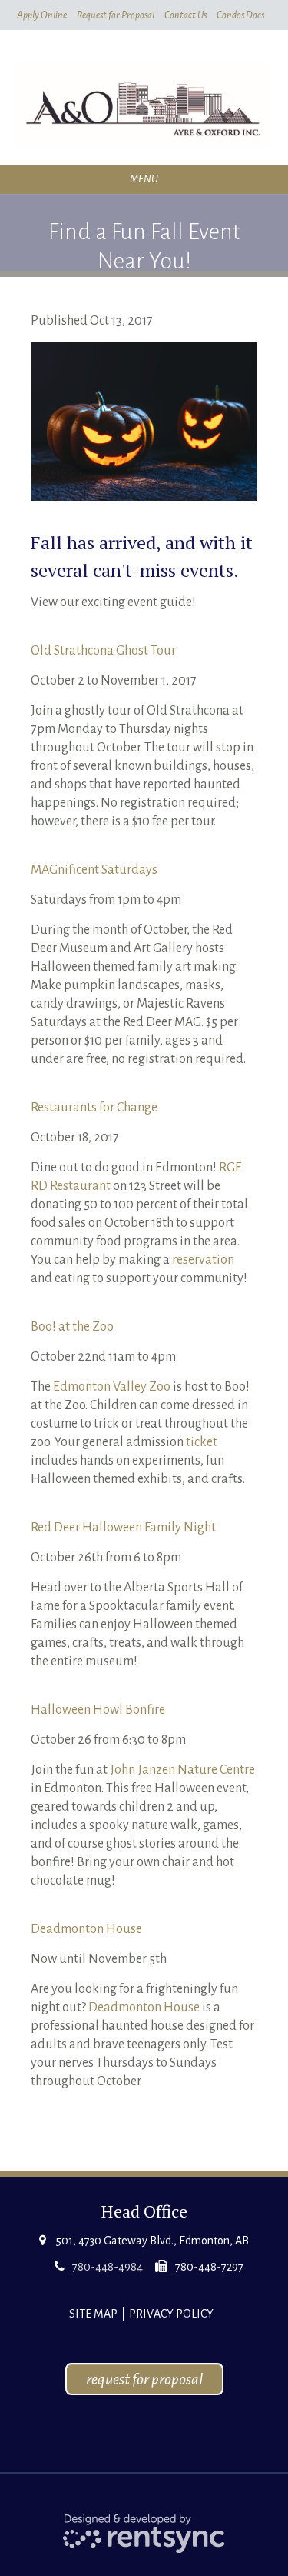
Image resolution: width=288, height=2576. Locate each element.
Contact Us (185, 15)
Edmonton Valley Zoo (112, 1387)
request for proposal (144, 2379)
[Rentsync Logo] (144, 2533)
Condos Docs (240, 15)
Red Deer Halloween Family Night (123, 1528)
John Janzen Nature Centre (182, 1770)
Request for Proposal (116, 15)
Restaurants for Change (94, 1108)
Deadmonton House (86, 1929)
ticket (202, 1442)
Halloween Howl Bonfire (98, 1710)
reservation (203, 1260)
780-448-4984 (108, 2267)
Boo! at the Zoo (72, 1327)
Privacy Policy (171, 2314)
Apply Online (42, 15)
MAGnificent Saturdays (94, 870)
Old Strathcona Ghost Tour (103, 651)
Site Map (93, 2314)
